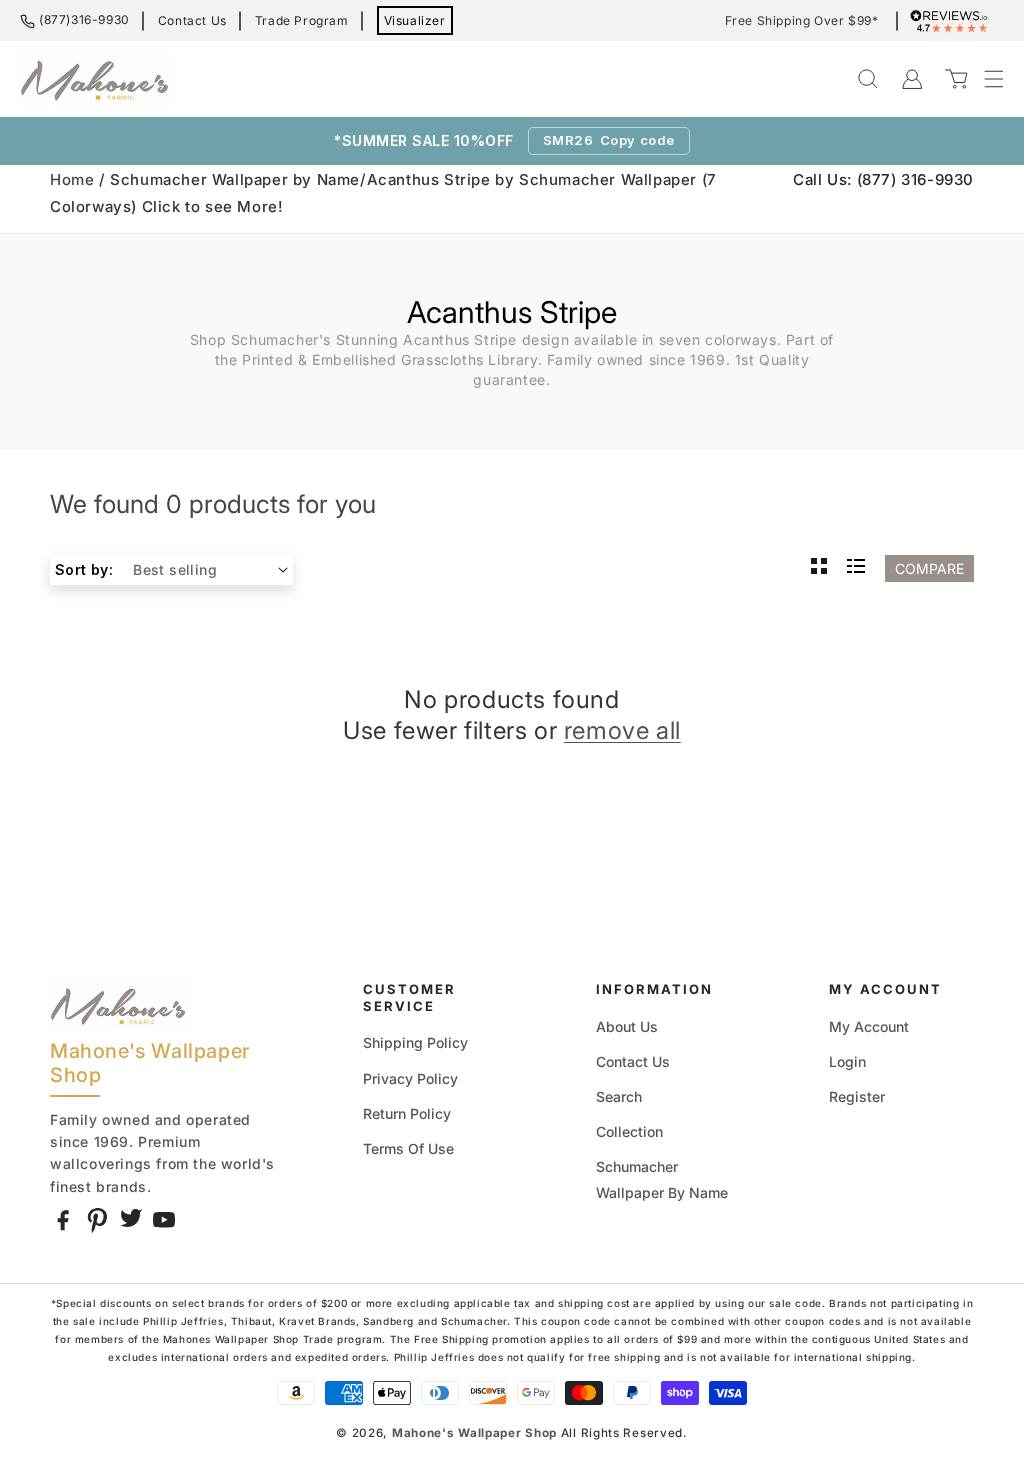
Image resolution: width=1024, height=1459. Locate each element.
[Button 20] (856, 568)
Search (619, 1096)
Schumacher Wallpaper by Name (662, 1179)
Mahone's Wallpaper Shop (474, 1433)
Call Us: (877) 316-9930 (883, 179)
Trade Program (302, 20)
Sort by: (84, 569)
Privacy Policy (410, 1078)
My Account (869, 1026)
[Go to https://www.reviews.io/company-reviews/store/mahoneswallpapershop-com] (954, 21)
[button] (984, 79)
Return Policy (407, 1113)
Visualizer (415, 20)
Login (847, 1061)
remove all (622, 730)
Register (857, 1096)
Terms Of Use (408, 1148)
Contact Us (192, 20)
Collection (629, 1131)
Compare (929, 568)
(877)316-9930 (84, 19)
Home (72, 179)
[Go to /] (95, 79)
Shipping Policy (415, 1042)
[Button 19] (819, 568)
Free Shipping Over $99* (802, 21)
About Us (627, 1026)
